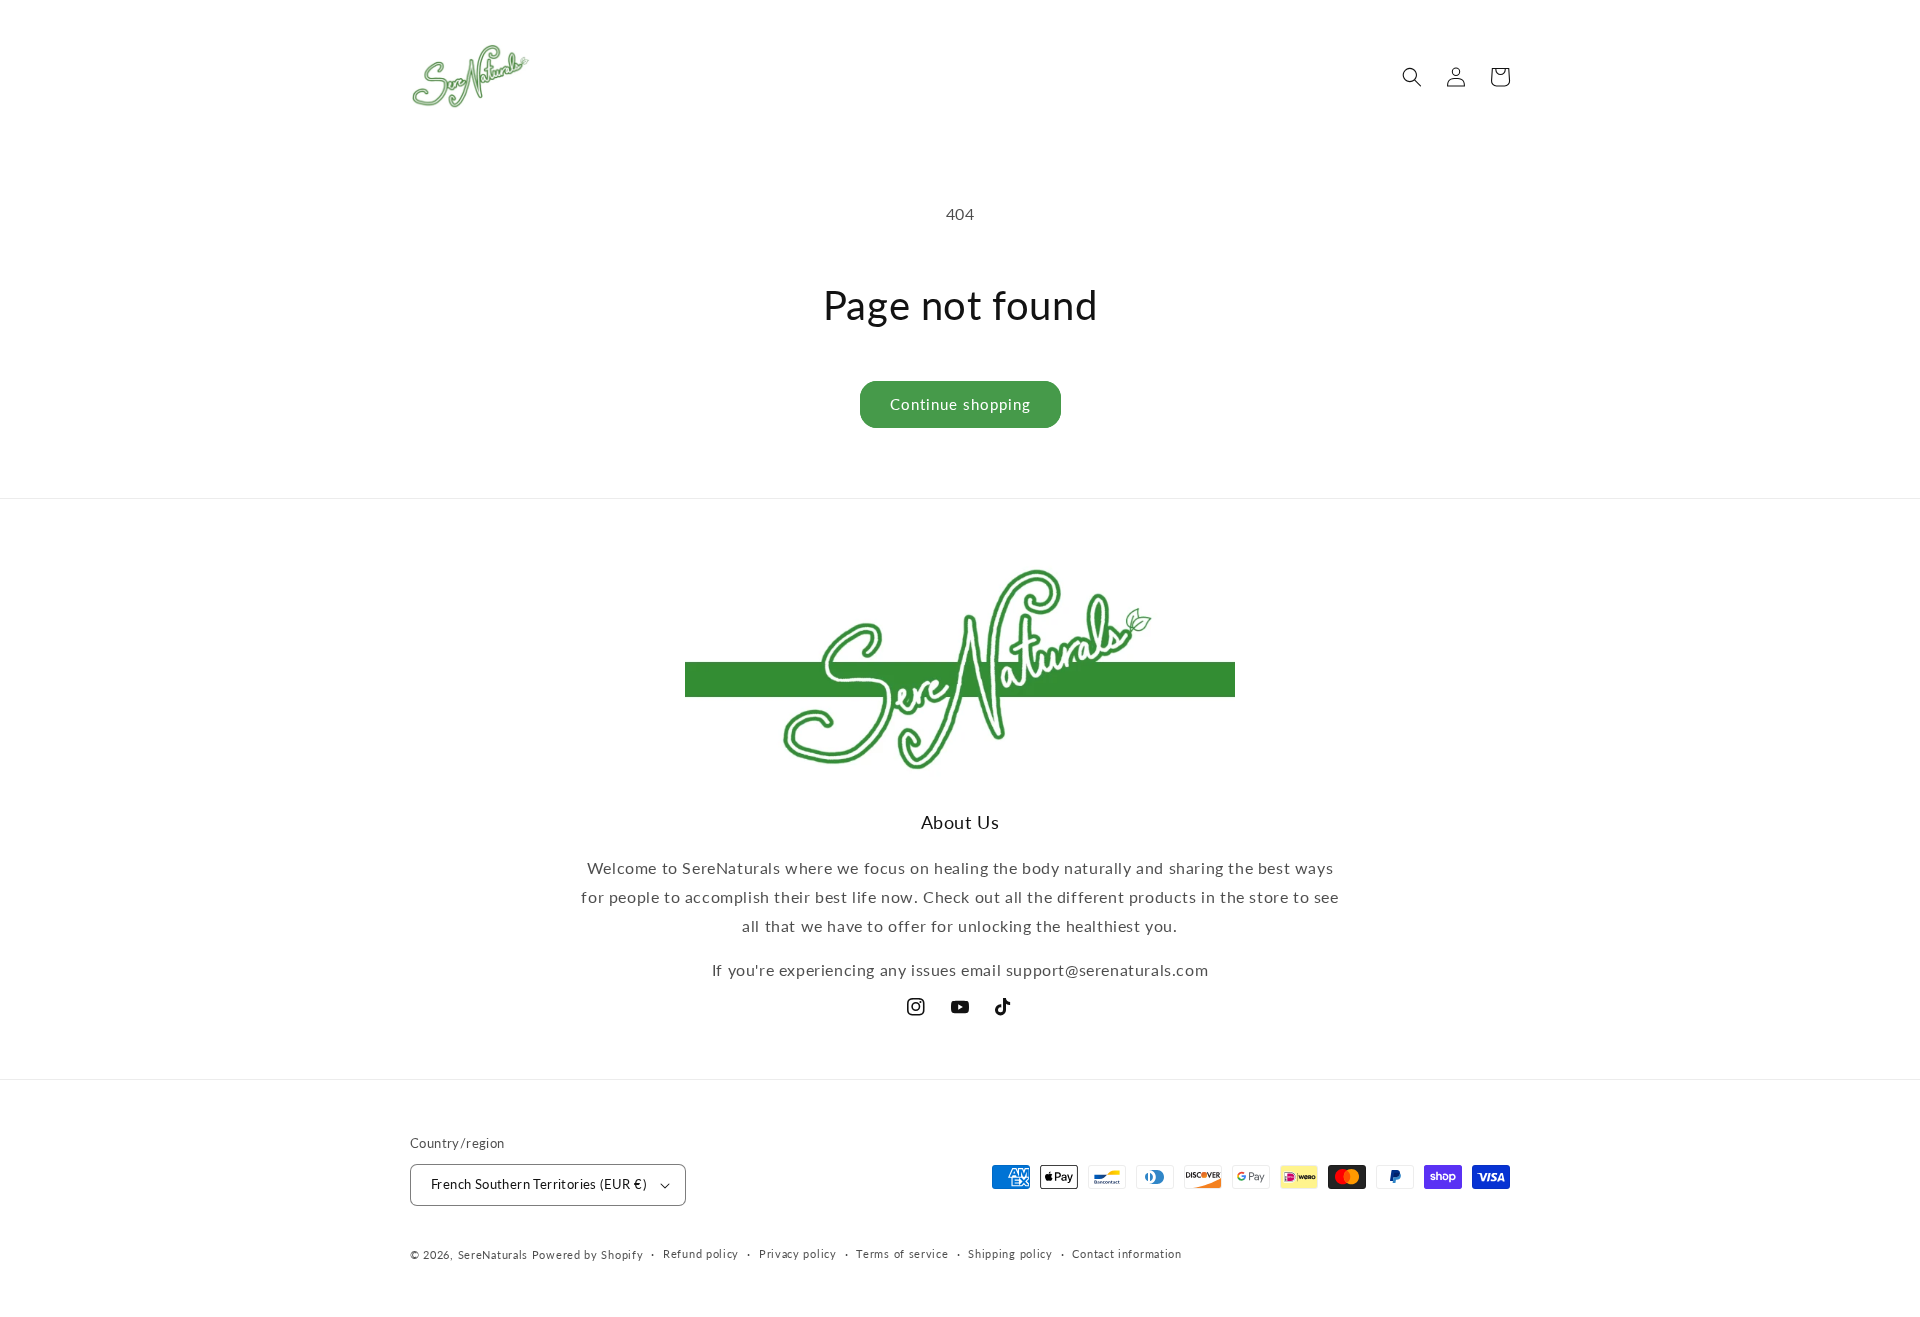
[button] (1412, 77)
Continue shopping (960, 404)
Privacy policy (798, 1253)
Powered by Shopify (588, 1254)
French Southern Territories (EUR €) (538, 1184)
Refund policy (701, 1253)
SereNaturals (493, 1254)
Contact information (1126, 1253)
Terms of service (902, 1253)
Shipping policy (1010, 1253)
